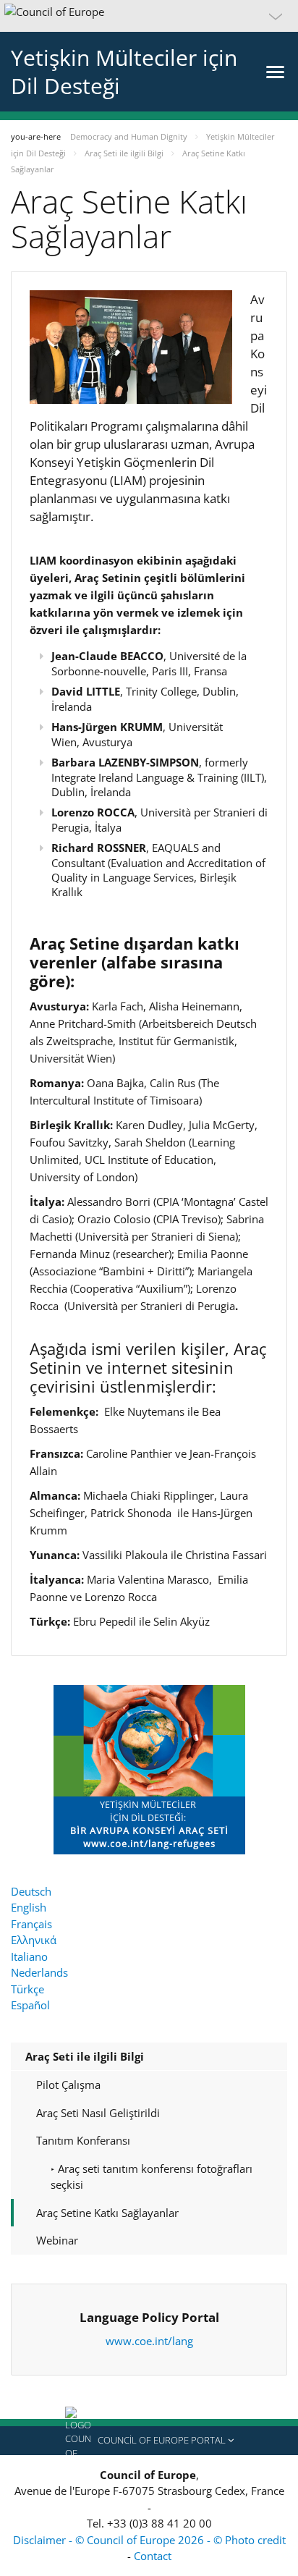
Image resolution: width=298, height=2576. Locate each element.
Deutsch (31, 1891)
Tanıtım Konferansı (83, 2140)
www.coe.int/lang (149, 2341)
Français (31, 1924)
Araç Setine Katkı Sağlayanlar (107, 2213)
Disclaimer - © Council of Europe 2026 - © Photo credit (149, 2540)
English (29, 1907)
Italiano (29, 1956)
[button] (149, 16)
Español (30, 2005)
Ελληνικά (34, 1940)
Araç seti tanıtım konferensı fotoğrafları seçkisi (152, 2177)
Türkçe (27, 1989)
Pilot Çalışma (68, 2085)
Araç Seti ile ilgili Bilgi (85, 2056)
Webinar (57, 2240)
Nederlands (39, 1972)
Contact (153, 2556)
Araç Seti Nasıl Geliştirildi (98, 2113)
